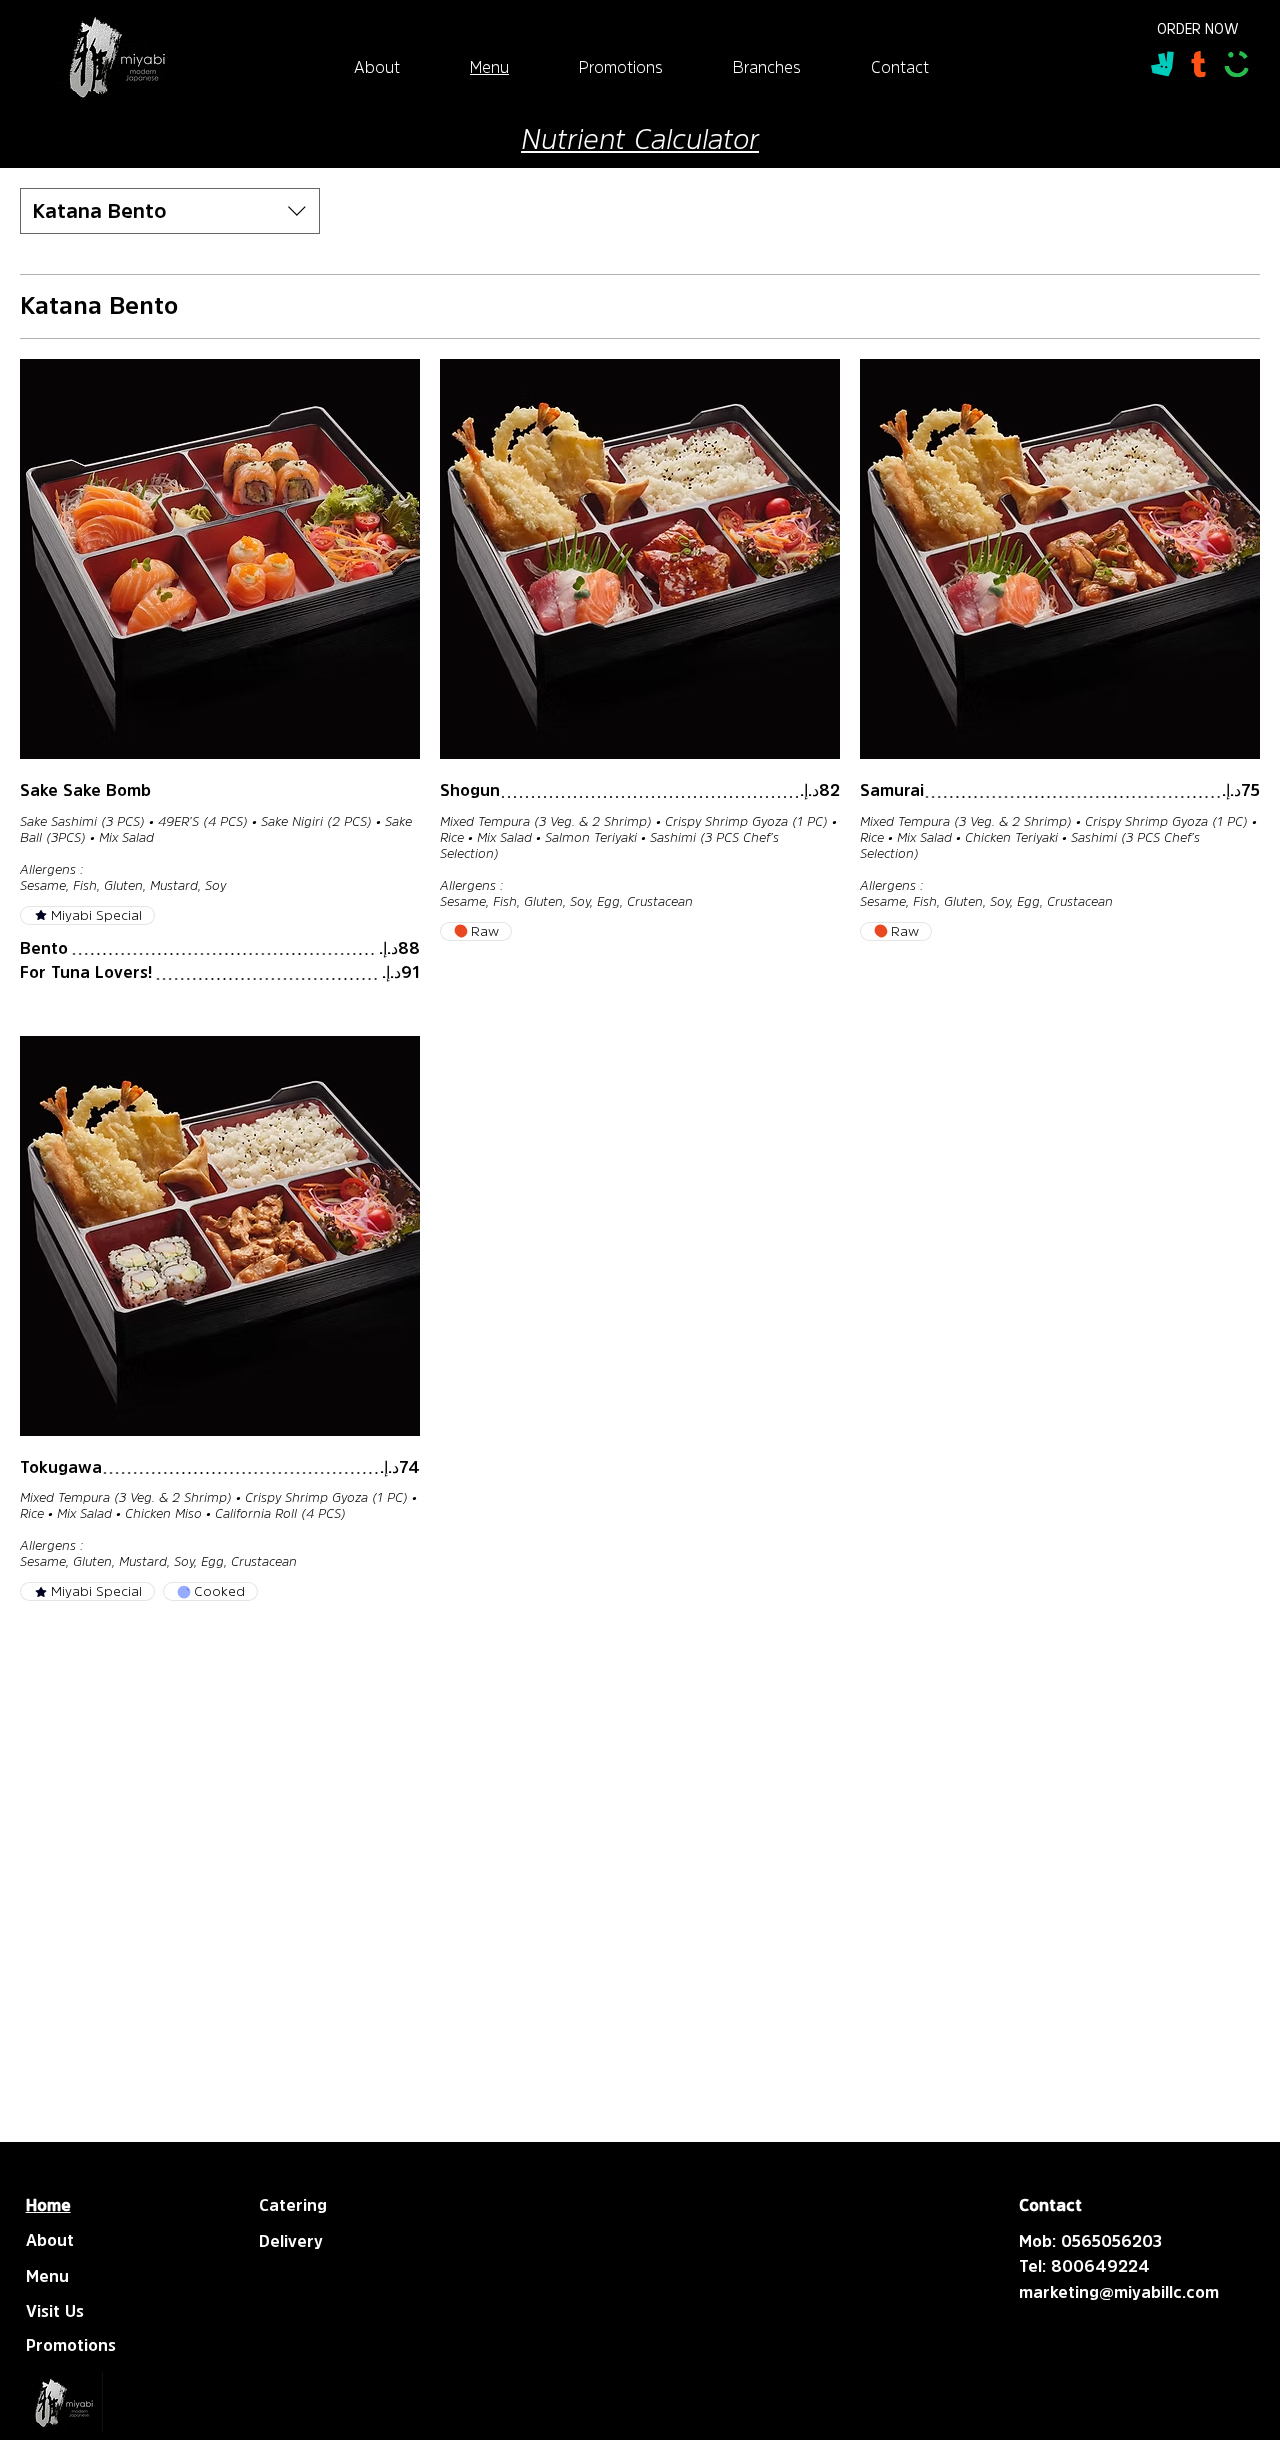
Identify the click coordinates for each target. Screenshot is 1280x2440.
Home (48, 2205)
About (50, 2240)
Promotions (71, 2345)
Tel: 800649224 (1084, 2266)
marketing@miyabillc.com (1119, 2292)
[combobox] (170, 211)
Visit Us (55, 2311)
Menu (47, 2276)
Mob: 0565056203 (1090, 2241)
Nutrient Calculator (640, 139)
